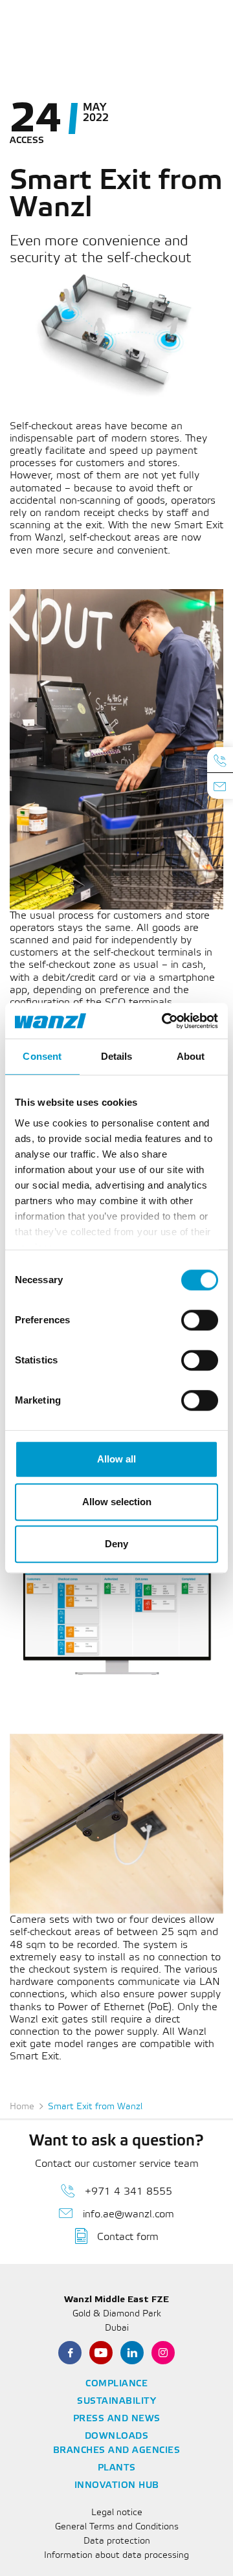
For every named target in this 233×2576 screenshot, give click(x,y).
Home (22, 2107)
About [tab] (191, 1056)
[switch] (200, 1320)
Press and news (117, 2419)
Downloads (117, 2436)
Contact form (128, 2237)
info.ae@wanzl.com (128, 2214)
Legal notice (117, 2513)
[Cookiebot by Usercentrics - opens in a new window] (164, 1021)
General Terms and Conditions (117, 2527)
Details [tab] (117, 1056)
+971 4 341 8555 (128, 2192)
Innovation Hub (117, 2486)
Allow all (116, 1459)
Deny (116, 1544)
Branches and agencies (117, 2451)
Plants (117, 2468)
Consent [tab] (42, 1056)
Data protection (117, 2541)
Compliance (116, 2384)
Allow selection (117, 1502)
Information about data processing (116, 2556)
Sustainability (116, 2402)
